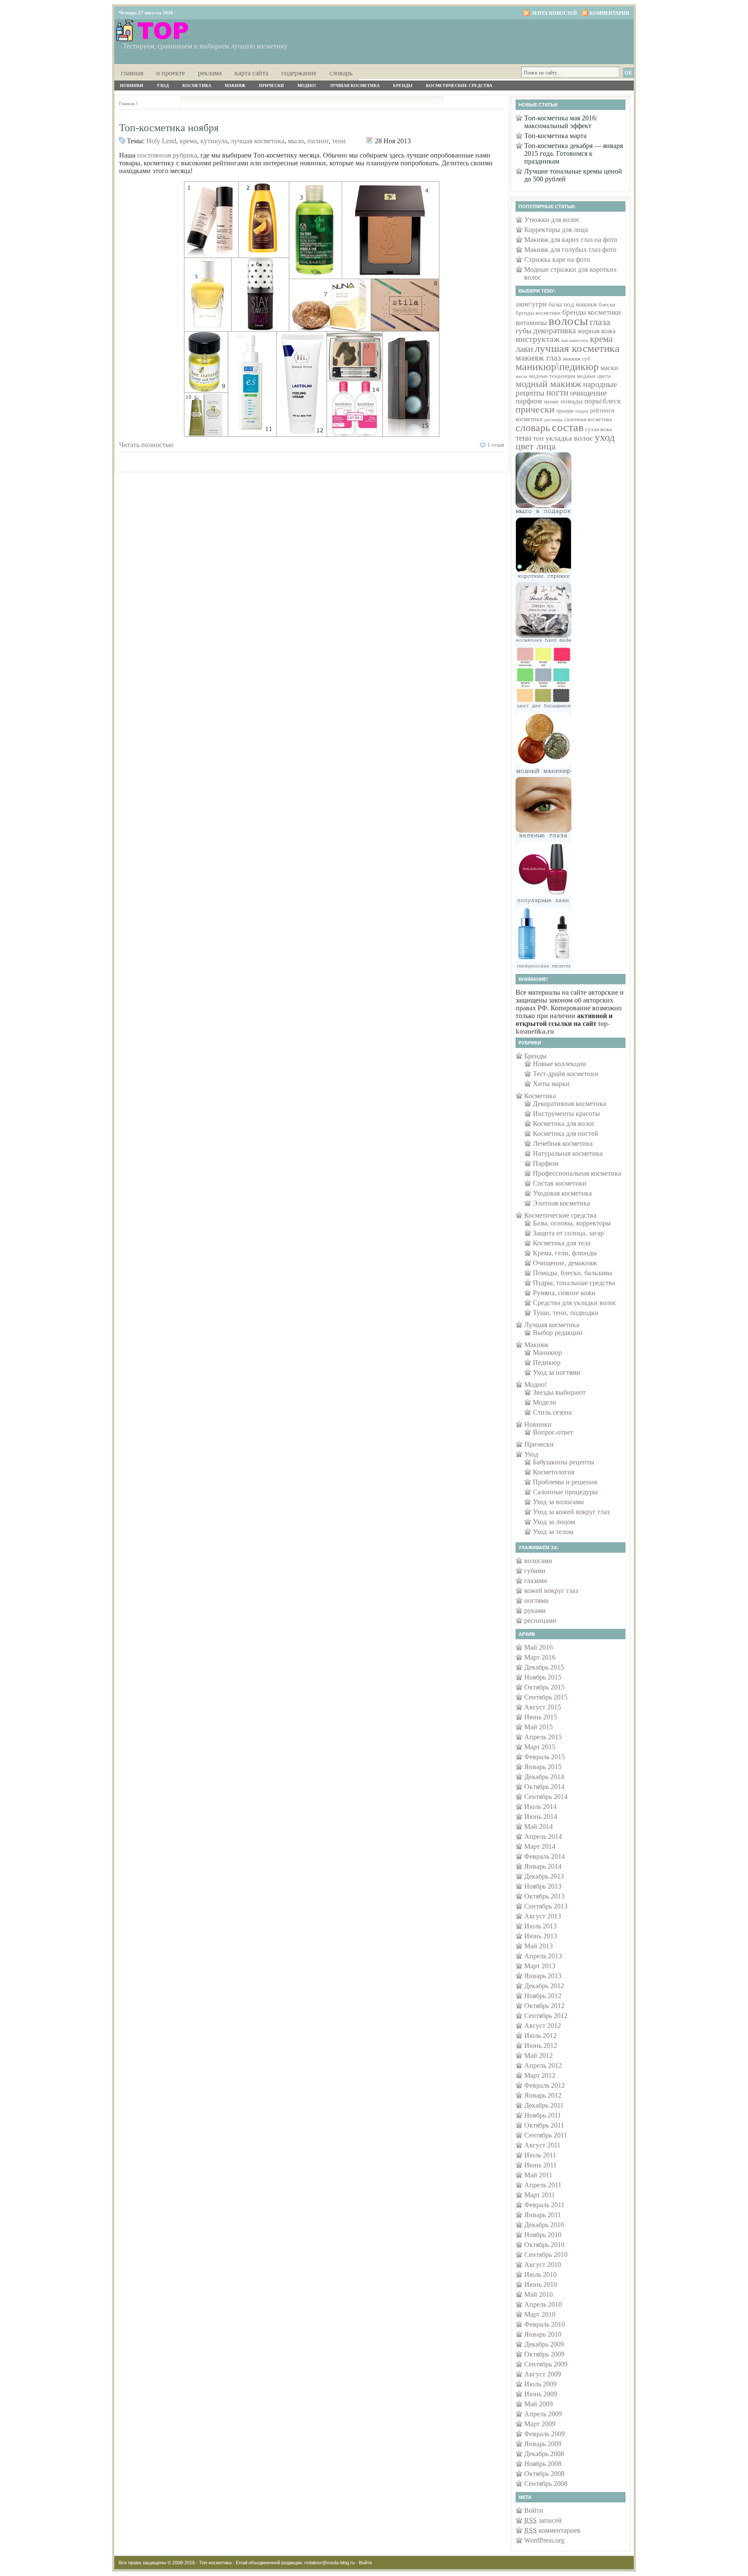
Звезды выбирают (559, 1392)
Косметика (197, 85)
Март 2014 (540, 1846)
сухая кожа (599, 429)
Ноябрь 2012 (543, 1996)
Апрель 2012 (543, 2065)
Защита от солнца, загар (568, 1233)
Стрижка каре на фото (557, 260)
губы (524, 331)
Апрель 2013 (543, 1956)
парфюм (529, 401)
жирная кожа (596, 331)
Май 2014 (538, 1826)
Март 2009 (540, 2424)
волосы (568, 321)
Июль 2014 (540, 1807)
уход (605, 437)
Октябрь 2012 (544, 2006)
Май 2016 (538, 1647)
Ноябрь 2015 (543, 1677)
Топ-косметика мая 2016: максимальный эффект (561, 122)
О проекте (171, 73)
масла (521, 376)
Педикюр (547, 1362)
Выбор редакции (558, 1333)
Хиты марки (551, 1084)
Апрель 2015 (543, 1737)
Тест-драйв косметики (566, 1074)
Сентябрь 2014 (546, 1797)
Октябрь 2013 (544, 1896)
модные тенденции (552, 376)
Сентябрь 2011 (546, 2135)
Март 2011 (540, 2195)
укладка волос (569, 438)
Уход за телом (553, 1532)
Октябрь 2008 (544, 2474)
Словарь (341, 73)
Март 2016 (540, 1657)
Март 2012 (540, 2075)
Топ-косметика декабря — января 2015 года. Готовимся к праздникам (574, 153)
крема (188, 141)
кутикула (214, 141)
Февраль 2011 (544, 2205)
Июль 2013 (540, 1926)
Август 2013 (543, 1916)
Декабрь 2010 (544, 2225)
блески (607, 305)
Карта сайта (251, 73)
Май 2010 (538, 2294)
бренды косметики (538, 313)
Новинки (132, 85)
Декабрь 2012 (544, 1986)
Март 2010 (540, 2314)
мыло (296, 141)
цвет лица (536, 446)
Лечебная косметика (563, 1143)
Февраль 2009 (545, 2434)
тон (538, 438)
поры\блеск (603, 401)
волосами (538, 1561)
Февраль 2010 (545, 2324)
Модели (545, 1402)
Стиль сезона (552, 1412)
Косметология (554, 1472)
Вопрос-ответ (553, 1432)
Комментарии (609, 13)
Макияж (235, 85)
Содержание (299, 73)
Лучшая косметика (355, 85)
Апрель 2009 (543, 2414)
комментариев (552, 2530)
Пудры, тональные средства (574, 1283)
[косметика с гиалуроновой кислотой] (543, 969)
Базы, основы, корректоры (572, 1223)
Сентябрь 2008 (546, 2484)
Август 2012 (543, 2026)
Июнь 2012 (541, 2046)
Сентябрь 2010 (546, 2255)
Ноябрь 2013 (543, 1886)
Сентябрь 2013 (546, 1906)
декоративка (555, 330)
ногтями (537, 1601)
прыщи (565, 411)
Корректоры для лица (556, 230)
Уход (163, 85)
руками (535, 1610)
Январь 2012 (543, 2095)
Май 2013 (538, 1946)
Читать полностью (146, 445)
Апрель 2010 (543, 2304)
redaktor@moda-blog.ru (329, 2563)
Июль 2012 (540, 2036)
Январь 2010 (543, 2334)
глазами (536, 1581)
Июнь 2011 (540, 2165)
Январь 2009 (543, 2444)
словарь (533, 427)
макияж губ (577, 359)
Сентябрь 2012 (546, 2016)
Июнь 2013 (541, 1936)
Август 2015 (543, 1707)
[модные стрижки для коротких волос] (543, 580)
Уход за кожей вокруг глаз (571, 1512)
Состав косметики (560, 1183)
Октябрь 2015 (544, 1687)
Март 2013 (540, 1966)
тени (339, 141)
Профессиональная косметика (577, 1173)
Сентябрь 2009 (546, 2364)
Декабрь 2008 (544, 2454)
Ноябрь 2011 (543, 2115)
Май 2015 (538, 1727)
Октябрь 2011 (544, 2125)
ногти (557, 393)
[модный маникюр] (543, 775)
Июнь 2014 (541, 1817)
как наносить (575, 340)
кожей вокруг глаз (551, 1591)
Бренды (403, 85)
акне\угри (531, 304)
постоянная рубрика (167, 155)
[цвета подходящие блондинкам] (543, 710)
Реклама (210, 73)
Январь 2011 (543, 2215)
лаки (524, 349)
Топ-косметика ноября (169, 128)
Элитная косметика (561, 1203)
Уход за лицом (554, 1522)
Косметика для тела (562, 1243)
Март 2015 (540, 1747)
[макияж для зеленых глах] (543, 840)
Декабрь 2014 (544, 1777)
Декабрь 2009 (544, 2344)
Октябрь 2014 (544, 1787)
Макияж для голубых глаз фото (570, 250)
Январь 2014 (543, 1866)
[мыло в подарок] (543, 515)
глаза (600, 322)
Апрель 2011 (543, 2185)
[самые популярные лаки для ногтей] (543, 904)
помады (572, 401)
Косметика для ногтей (566, 1133)
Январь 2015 (543, 1767)
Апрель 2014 (543, 1836)
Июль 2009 (540, 2384)
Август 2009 (543, 2374)
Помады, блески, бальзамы (572, 1273)
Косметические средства (459, 85)
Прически (271, 85)
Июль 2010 (540, 2275)
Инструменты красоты (566, 1114)
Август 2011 (542, 2145)
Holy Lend (161, 141)
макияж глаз (538, 358)
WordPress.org (544, 2540)
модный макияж (548, 384)
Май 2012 (538, 2055)
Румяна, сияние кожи (564, 1293)
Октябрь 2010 (544, 2245)
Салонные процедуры (565, 1492)
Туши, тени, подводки (566, 1313)
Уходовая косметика (562, 1193)
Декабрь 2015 (544, 1667)
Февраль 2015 (545, 1757)
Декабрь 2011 (544, 2105)
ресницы (553, 420)
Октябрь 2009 (544, 2354)
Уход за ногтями (557, 1372)
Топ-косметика (215, 2563)
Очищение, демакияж (565, 1263)
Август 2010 (543, 2265)
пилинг (318, 141)
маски (609, 368)
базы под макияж (573, 304)
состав (568, 427)
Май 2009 (538, 2404)
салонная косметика (588, 419)
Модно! (307, 85)
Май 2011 (538, 2175)
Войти (534, 2510)
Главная (132, 73)
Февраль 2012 (545, 2085)
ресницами (540, 1620)
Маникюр (547, 1352)
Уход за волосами (558, 1502)
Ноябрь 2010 (543, 2235)
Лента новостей (554, 13)
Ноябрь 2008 (543, 2464)
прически (535, 409)
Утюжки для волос (552, 220)
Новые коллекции (559, 1064)
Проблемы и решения (565, 1482)
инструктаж (538, 339)
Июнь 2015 (541, 1717)
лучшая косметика (258, 141)
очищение (588, 393)
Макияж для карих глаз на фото (571, 240)
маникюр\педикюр (557, 367)
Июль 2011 (540, 2155)
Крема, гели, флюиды (565, 1253)
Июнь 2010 (541, 2284)
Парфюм (546, 1163)
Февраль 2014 (545, 1856)
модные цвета (594, 376)
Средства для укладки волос (575, 1303)
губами (535, 1571)
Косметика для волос (564, 1124)
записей (543, 2520)
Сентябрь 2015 (546, 1697)
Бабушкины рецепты (564, 1462)
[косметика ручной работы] (543, 645)
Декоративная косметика (569, 1104)
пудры (582, 411)
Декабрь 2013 (544, 1876)
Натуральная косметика (568, 1153)
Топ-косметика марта (555, 136)
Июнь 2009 (541, 2394)
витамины (531, 323)
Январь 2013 (543, 1976)
